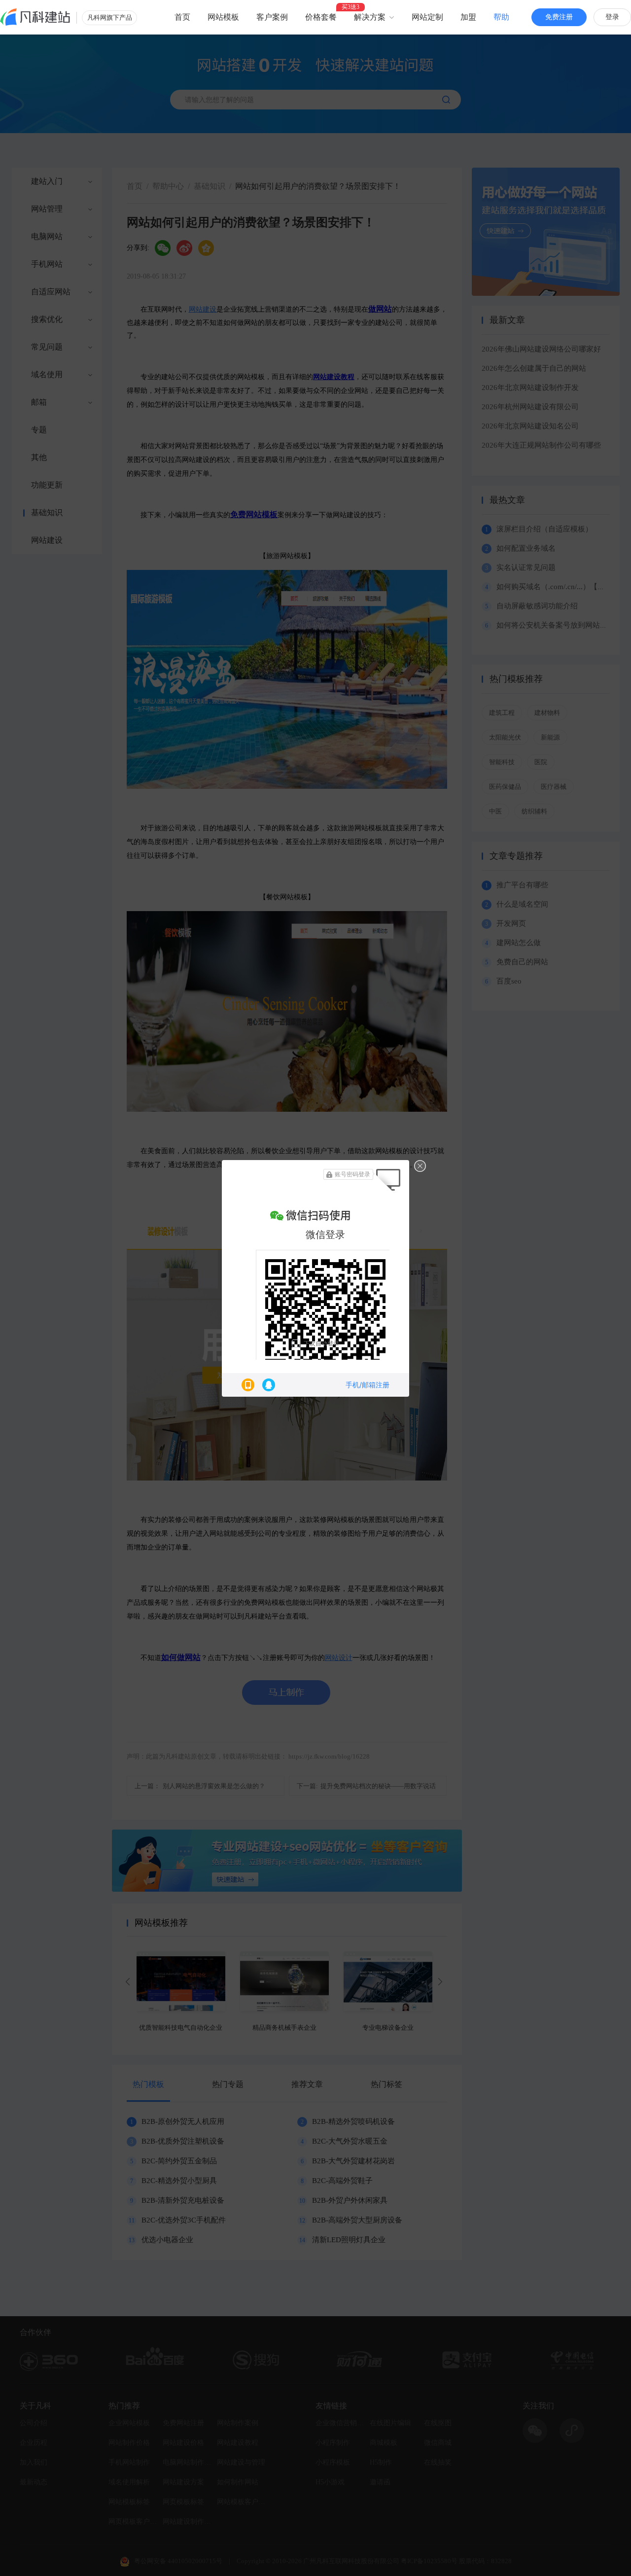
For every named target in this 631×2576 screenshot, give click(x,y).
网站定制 (427, 17)
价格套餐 (321, 17)
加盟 (468, 17)
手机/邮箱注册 (368, 1385)
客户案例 (272, 17)
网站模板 (223, 17)
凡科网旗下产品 (110, 18)
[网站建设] (35, 17)
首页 (182, 17)
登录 (612, 17)
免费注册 (559, 17)
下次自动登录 (321, 1343)
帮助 (501, 17)
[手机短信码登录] (248, 1385)
